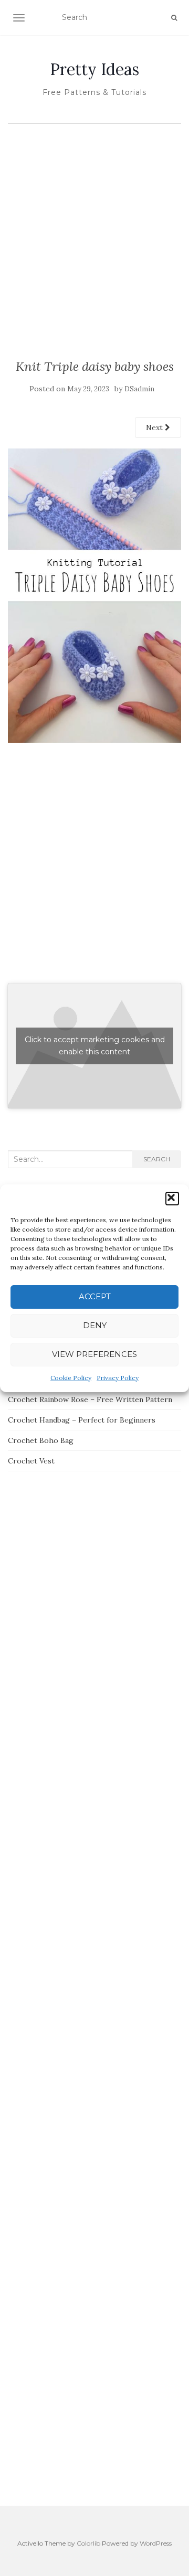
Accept (95, 1296)
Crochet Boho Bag (41, 1440)
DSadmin (139, 389)
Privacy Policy (118, 1378)
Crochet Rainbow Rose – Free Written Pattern (90, 1399)
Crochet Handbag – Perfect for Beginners (82, 1420)
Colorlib (88, 2543)
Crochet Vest (31, 1461)
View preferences (94, 1354)
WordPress (156, 2543)
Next (155, 427)
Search (157, 1159)
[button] (172, 1199)
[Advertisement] (94, 229)
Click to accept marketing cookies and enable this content (95, 1046)
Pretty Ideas (94, 69)
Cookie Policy (71, 1378)
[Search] (174, 18)
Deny (95, 1325)
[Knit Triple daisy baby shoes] (94, 595)
